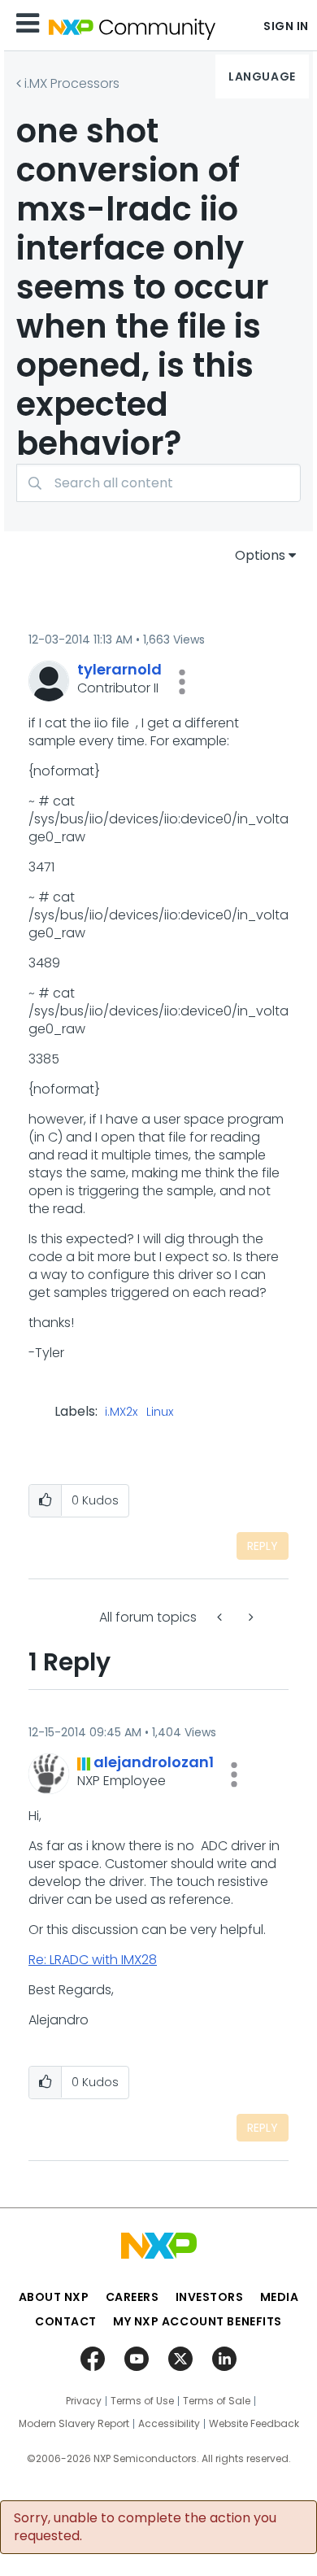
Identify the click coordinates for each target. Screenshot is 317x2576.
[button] (182, 682)
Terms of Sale (217, 2401)
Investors (210, 2297)
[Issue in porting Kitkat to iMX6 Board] (250, 1617)
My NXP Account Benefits (198, 2321)
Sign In (286, 26)
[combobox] (158, 483)
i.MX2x (121, 1412)
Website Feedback (254, 2424)
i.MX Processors (72, 83)
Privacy (84, 2401)
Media (280, 2297)
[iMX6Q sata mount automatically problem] (221, 1617)
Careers (132, 2297)
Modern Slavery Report (74, 2424)
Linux (160, 1412)
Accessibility (169, 2424)
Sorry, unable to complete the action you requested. (145, 2527)
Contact (66, 2321)
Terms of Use (142, 2401)
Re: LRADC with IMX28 (93, 1960)
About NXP (54, 2297)
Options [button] (260, 555)
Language (262, 76)
